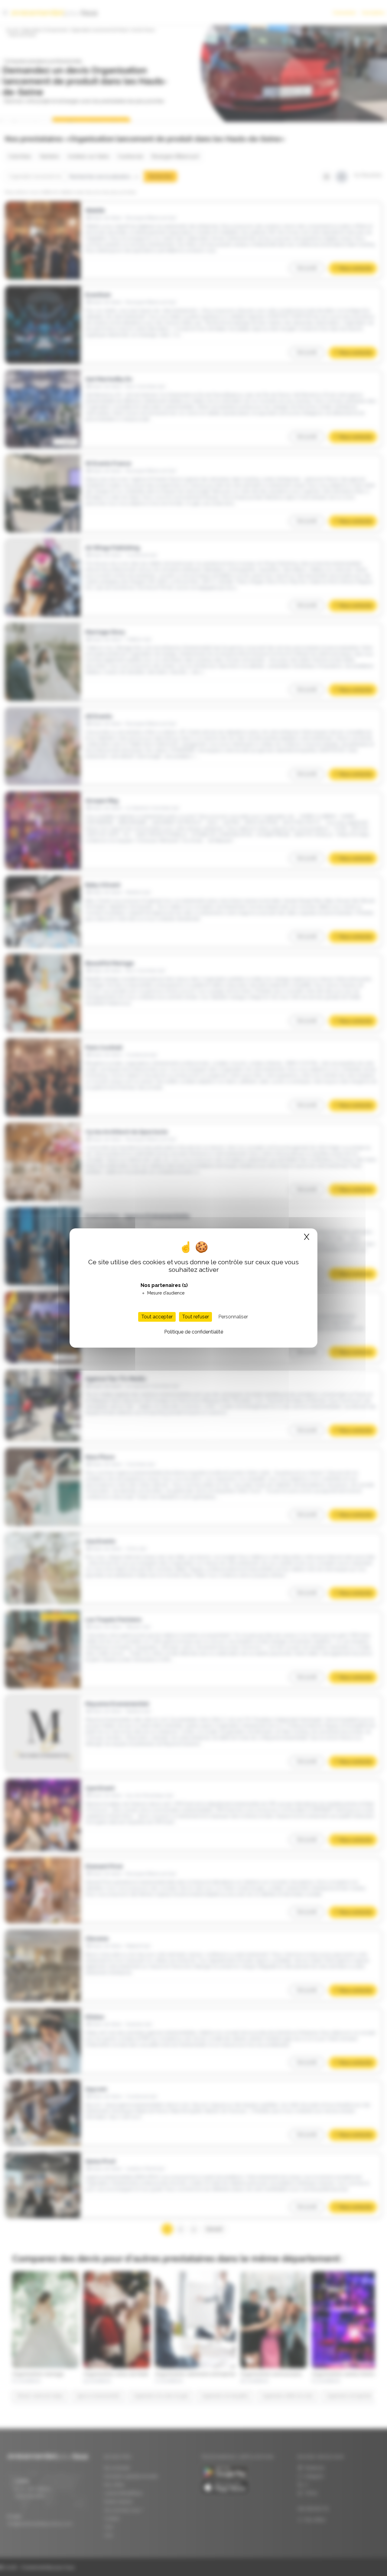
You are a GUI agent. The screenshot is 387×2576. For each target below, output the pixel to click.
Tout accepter (157, 1317)
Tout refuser (195, 1317)
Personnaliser (233, 1317)
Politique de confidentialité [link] (194, 1332)
